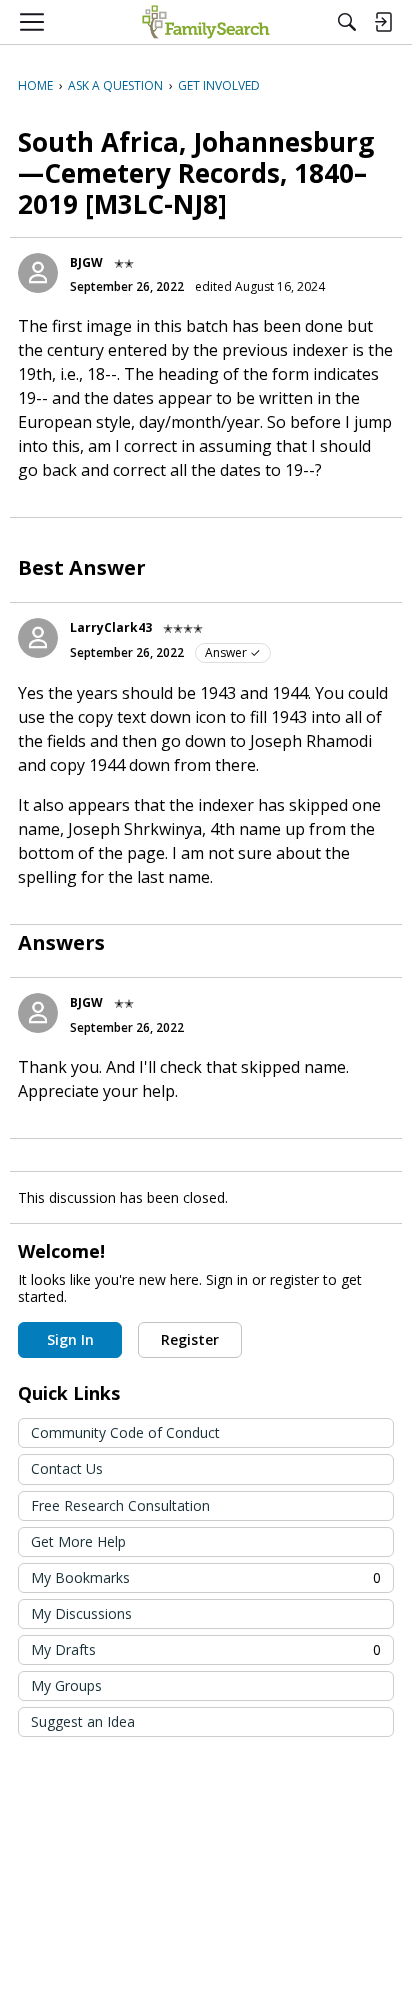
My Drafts (206, 1649)
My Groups (66, 1685)
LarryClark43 (111, 627)
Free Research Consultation (120, 1505)
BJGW (86, 262)
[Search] (347, 22)
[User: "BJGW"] (38, 273)
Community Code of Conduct (125, 1432)
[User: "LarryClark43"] (38, 638)
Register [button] (190, 1339)
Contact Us (67, 1468)
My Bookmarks (206, 1577)
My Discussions (81, 1613)
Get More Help (78, 1541)
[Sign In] (383, 22)
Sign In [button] (70, 1339)
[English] (205, 22)
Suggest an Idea (83, 1721)
